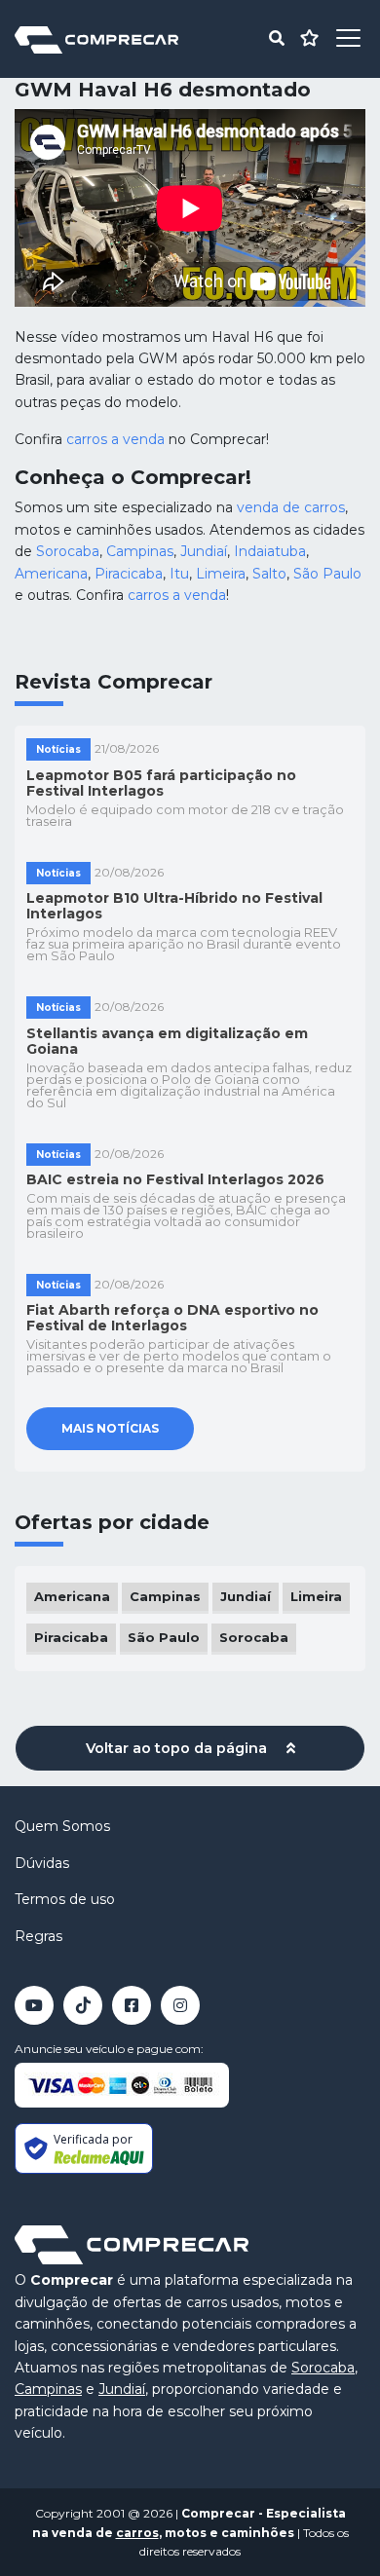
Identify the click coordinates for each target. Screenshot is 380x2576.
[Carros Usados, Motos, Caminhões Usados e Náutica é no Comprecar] (96, 38)
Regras (38, 1936)
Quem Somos (62, 1826)
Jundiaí (204, 551)
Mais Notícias (110, 1428)
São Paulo (327, 574)
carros (137, 2533)
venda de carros (291, 507)
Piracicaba (129, 574)
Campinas (140, 551)
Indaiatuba (270, 551)
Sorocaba (68, 551)
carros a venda (115, 439)
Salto (269, 574)
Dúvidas (42, 1863)
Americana (51, 574)
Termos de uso (65, 1899)
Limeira (221, 574)
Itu (179, 574)
